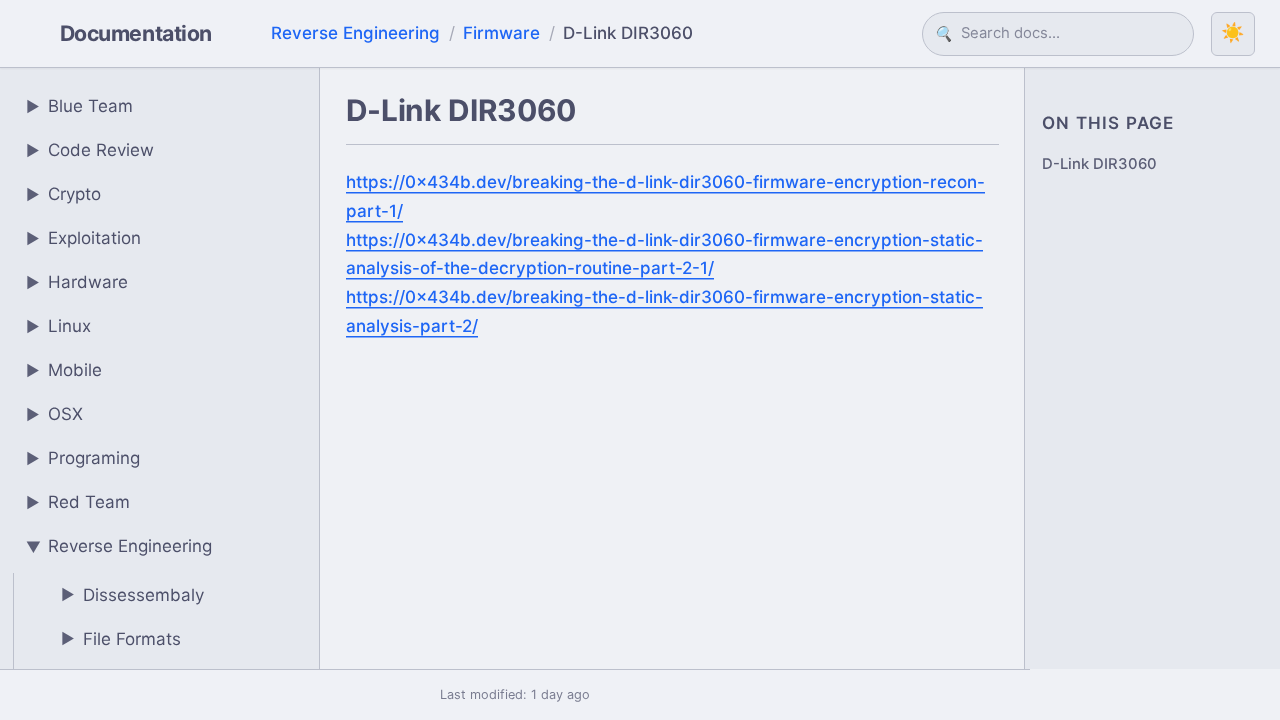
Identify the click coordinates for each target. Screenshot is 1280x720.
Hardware (77, 282)
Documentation (136, 33)
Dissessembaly (133, 595)
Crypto (64, 194)
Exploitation (84, 238)
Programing (83, 458)
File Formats (121, 639)
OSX (55, 414)
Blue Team (80, 106)
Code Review (90, 150)
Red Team (78, 502)
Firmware (501, 33)
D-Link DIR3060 (1099, 164)
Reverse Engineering (355, 33)
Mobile (64, 370)
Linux (59, 326)
